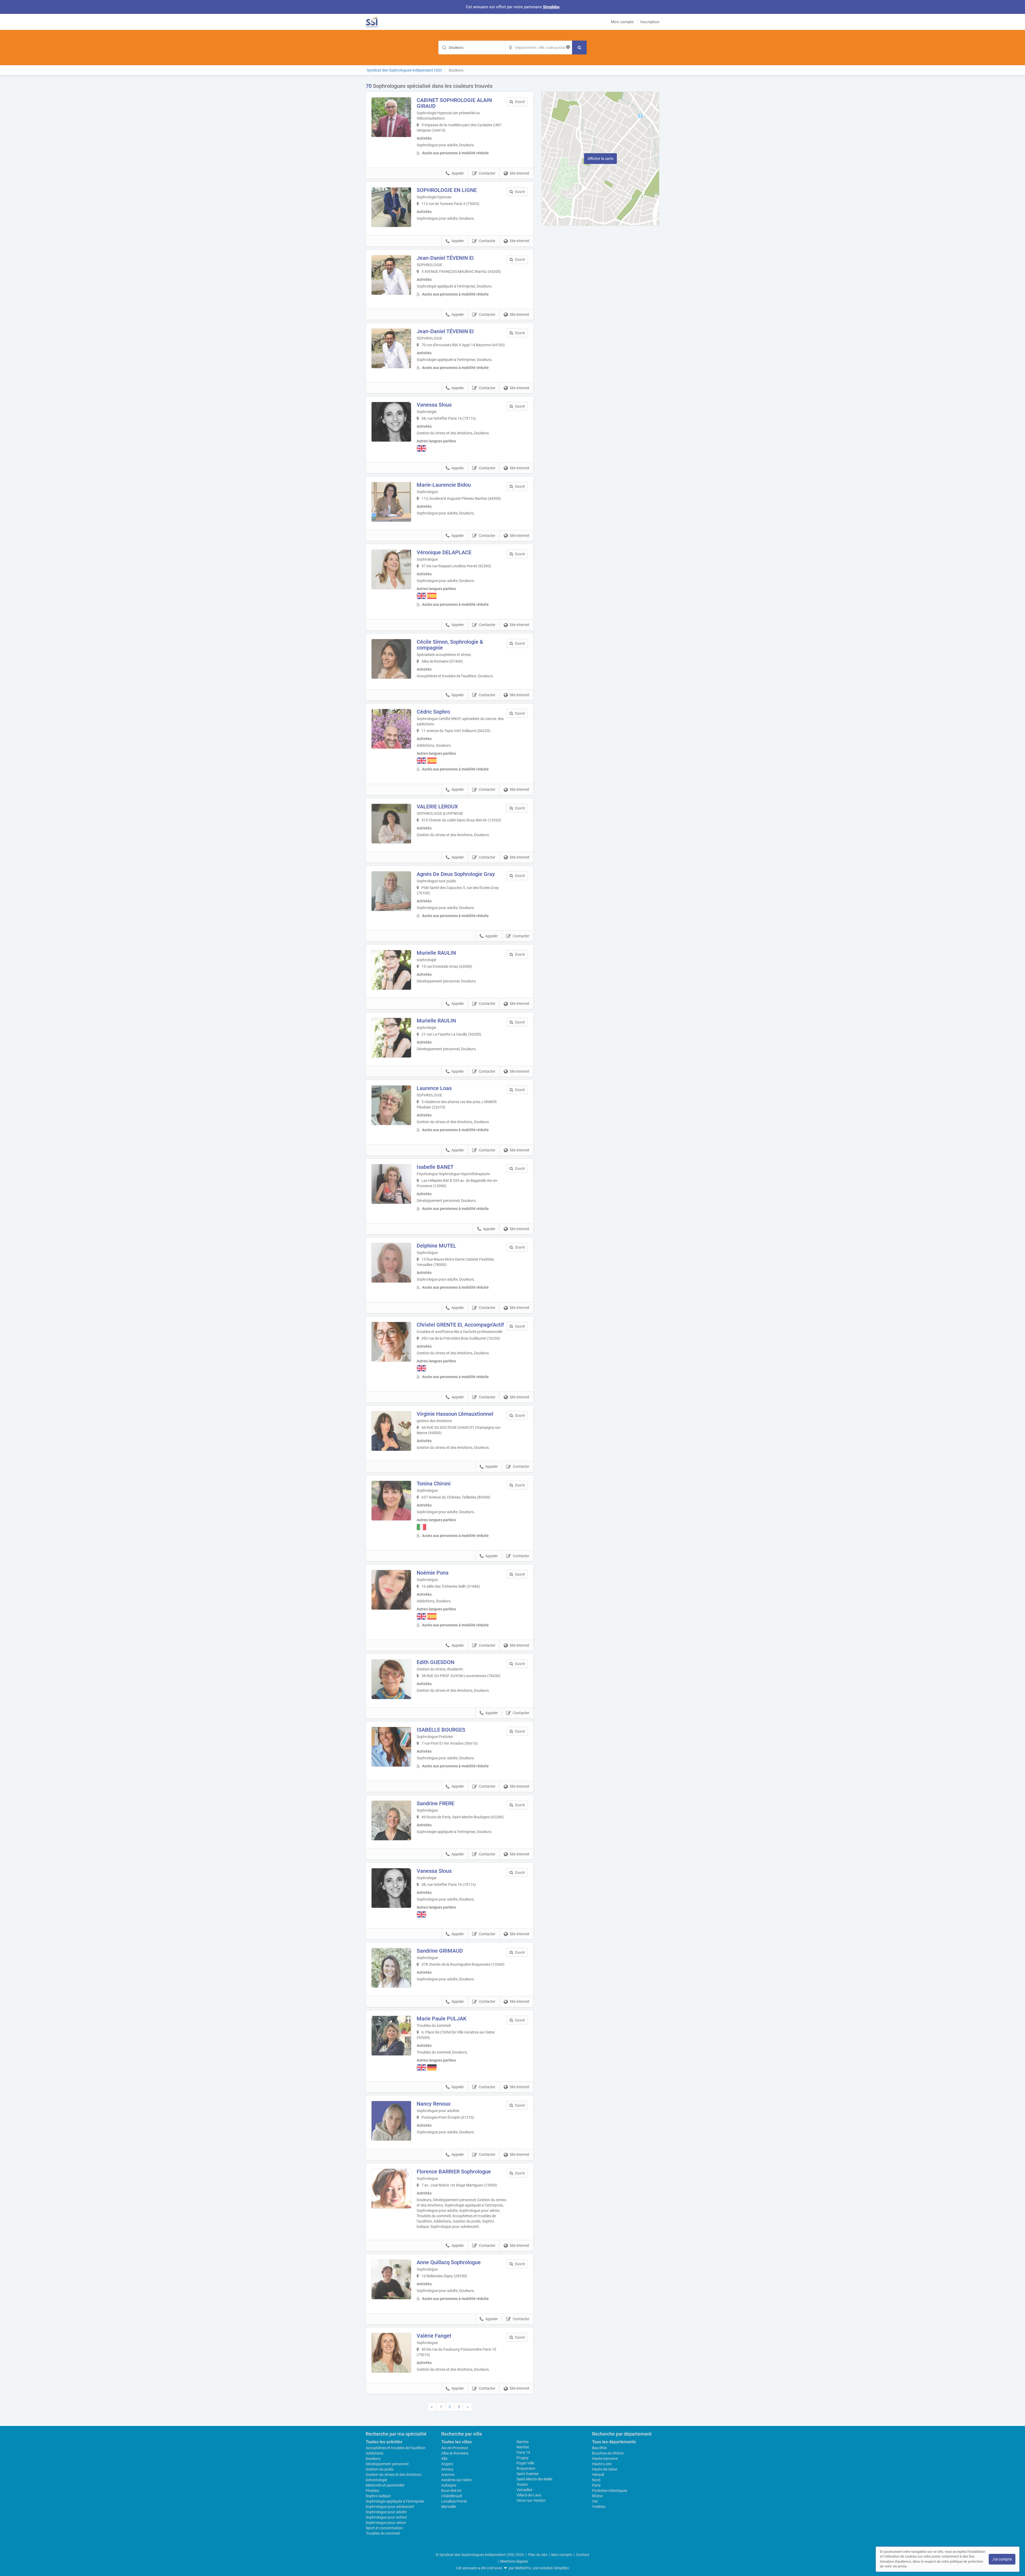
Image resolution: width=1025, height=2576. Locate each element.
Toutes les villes (456, 2442)
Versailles (524, 2490)
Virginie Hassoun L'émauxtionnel (455, 1414)
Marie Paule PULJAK (442, 2019)
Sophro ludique (378, 2496)
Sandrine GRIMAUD (440, 1951)
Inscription (650, 22)
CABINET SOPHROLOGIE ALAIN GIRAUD (454, 103)
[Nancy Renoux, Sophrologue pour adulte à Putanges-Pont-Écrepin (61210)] (391, 2121)
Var (595, 2501)
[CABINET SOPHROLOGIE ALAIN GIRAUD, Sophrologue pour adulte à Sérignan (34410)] (391, 117)
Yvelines (599, 2507)
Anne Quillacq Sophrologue (449, 2262)
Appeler (458, 173)
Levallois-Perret (454, 2501)
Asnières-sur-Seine (456, 2480)
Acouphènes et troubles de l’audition (396, 2448)
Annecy (447, 2469)
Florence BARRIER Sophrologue (454, 2172)
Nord (596, 2480)
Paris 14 (523, 2452)
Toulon (522, 2484)
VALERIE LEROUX (437, 807)
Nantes (523, 2442)
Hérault (598, 2475)
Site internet (519, 173)
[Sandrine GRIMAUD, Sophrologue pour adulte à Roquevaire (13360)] (391, 1968)
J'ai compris (1002, 2559)
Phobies (372, 2491)
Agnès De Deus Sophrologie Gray (456, 874)
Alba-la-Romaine (455, 2453)
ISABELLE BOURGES (441, 1730)
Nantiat (523, 2447)
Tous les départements (614, 2442)
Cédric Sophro (433, 712)
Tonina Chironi (434, 1484)
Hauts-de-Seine (605, 2469)
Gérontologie (376, 2480)
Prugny (523, 2458)
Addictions (374, 2453)
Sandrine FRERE (435, 1803)
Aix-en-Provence (455, 2448)
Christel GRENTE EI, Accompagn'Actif (460, 1325)
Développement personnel (387, 2464)
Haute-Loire (602, 2464)
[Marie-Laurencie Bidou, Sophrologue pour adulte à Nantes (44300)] (391, 502)
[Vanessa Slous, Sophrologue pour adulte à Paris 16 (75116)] (391, 1888)
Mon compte (622, 22)
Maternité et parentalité (385, 2485)
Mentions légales (514, 2561)
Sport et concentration (384, 2528)
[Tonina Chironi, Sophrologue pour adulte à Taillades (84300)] (391, 1501)
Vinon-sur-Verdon (531, 2500)
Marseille (449, 2507)
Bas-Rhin (600, 2448)
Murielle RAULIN (436, 953)
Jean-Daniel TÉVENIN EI (445, 258)
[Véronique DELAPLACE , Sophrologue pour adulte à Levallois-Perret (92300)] (391, 569)
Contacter (487, 173)
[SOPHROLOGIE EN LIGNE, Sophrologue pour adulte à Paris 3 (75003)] (391, 207)
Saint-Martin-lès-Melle (534, 2479)
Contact (583, 2555)
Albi (444, 2459)
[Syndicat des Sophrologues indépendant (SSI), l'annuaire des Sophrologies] (372, 22)
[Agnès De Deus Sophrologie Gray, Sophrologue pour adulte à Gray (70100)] (391, 891)
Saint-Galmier (528, 2474)
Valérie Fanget (434, 2336)
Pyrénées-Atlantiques (610, 2491)
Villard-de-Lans (529, 2495)
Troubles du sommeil (383, 2533)
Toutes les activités (384, 2442)
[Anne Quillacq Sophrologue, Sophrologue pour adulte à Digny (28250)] (391, 2279)
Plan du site (538, 2555)
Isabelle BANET (435, 1167)
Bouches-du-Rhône (608, 2453)
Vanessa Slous (434, 405)
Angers (447, 2464)
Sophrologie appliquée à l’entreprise (395, 2501)
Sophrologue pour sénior (386, 2523)
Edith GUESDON (435, 1662)
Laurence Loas (434, 1088)
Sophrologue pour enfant (386, 2517)
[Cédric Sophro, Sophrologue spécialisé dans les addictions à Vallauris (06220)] (391, 729)
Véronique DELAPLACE (444, 552)
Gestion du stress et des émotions (394, 2475)
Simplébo (551, 7)
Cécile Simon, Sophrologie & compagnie (450, 645)
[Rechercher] (579, 48)
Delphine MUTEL (436, 1246)
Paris (596, 2485)
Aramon (448, 2475)
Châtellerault (452, 2496)
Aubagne (449, 2485)
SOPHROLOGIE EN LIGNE (447, 190)
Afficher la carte (600, 159)
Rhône (597, 2496)
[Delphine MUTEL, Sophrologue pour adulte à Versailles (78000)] (391, 1263)
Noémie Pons (433, 1573)
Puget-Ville (525, 2463)
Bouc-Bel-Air (451, 2491)
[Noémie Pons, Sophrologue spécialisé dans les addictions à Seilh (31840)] (391, 1590)
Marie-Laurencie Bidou (444, 485)
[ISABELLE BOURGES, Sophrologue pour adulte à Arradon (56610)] (391, 1747)
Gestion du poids (380, 2469)
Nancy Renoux (434, 2104)
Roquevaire (526, 2468)
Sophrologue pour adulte (386, 2512)
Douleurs (373, 2459)
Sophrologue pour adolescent (390, 2507)
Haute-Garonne (605, 2459)
